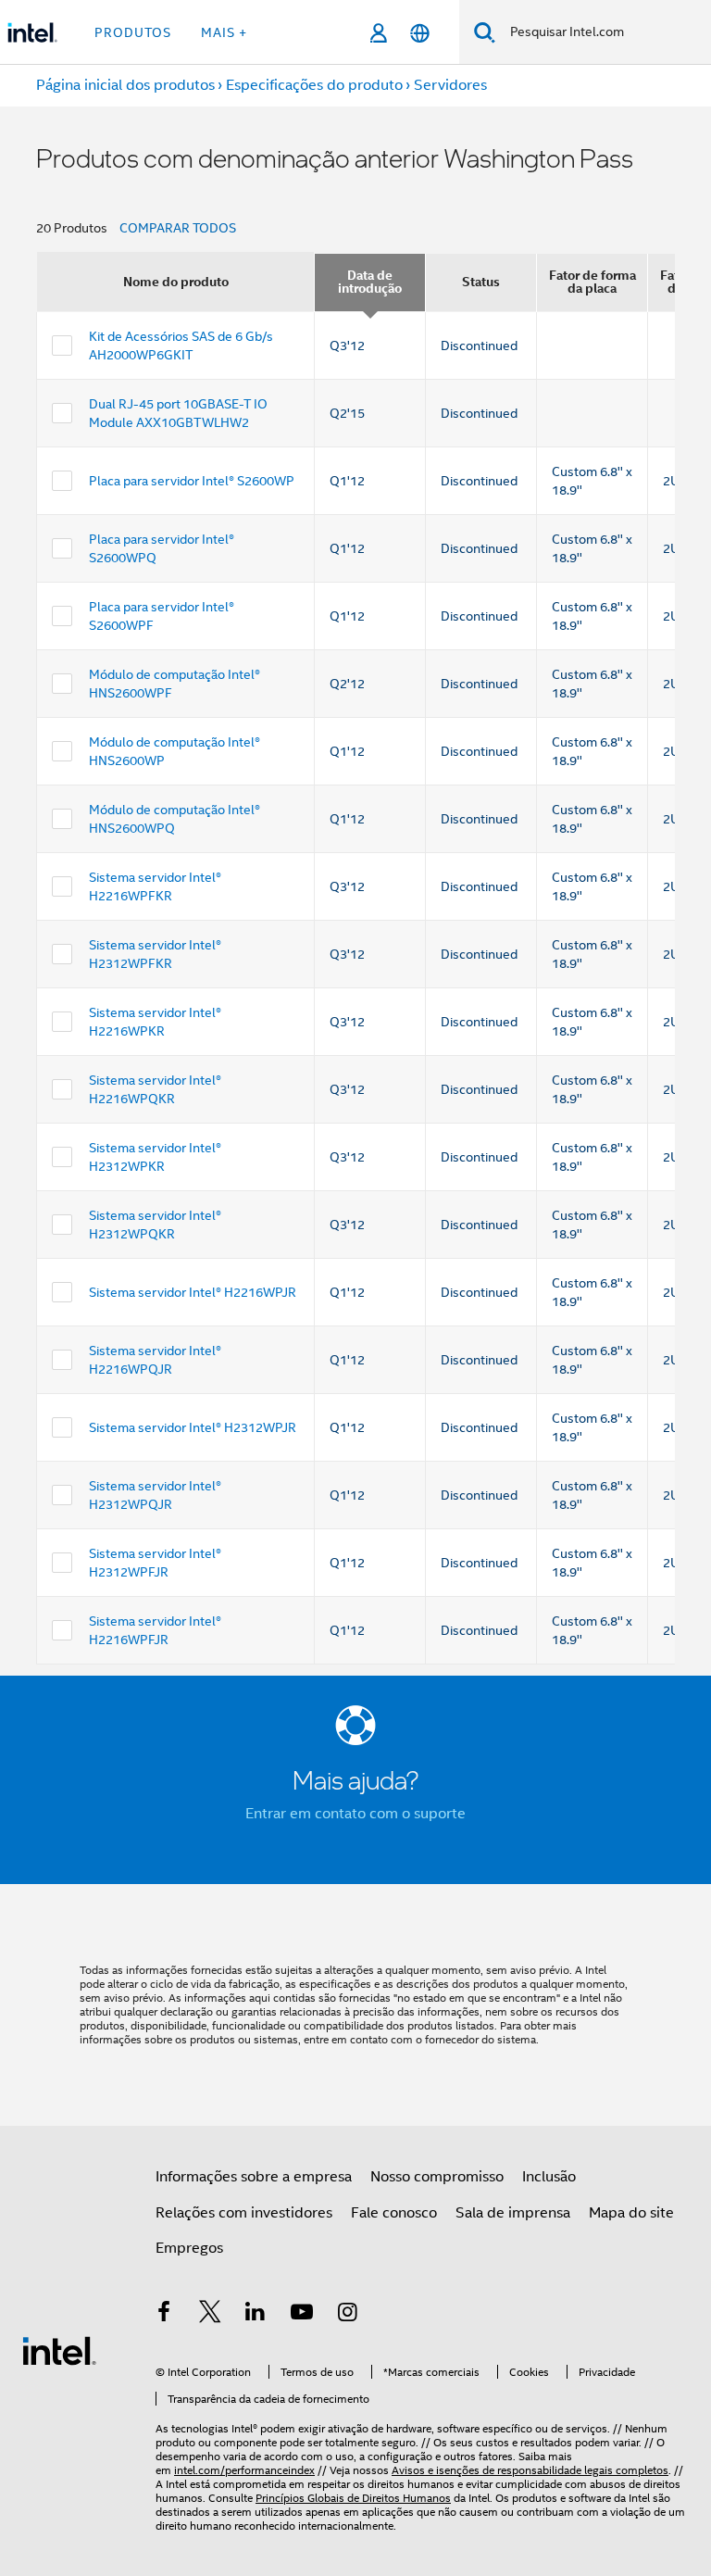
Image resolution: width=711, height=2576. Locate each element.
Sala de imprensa (513, 2213)
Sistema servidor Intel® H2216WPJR (193, 1292)
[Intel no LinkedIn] (256, 2315)
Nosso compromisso (437, 2177)
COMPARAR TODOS (178, 228)
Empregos (189, 2248)
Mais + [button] (224, 32)
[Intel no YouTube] (302, 2315)
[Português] (420, 33)
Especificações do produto (314, 85)
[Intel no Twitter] (210, 2315)
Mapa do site (631, 2213)
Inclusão (549, 2177)
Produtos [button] (133, 32)
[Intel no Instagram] (347, 2315)
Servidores (450, 85)
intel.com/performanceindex (244, 2470)
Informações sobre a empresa (254, 2177)
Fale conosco (394, 2213)
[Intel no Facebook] (164, 2315)
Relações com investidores (244, 2213)
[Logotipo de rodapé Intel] (59, 2350)
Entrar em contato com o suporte (355, 1814)
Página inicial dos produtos (125, 85)
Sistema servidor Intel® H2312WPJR (193, 1427)
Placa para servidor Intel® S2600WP (192, 481)
